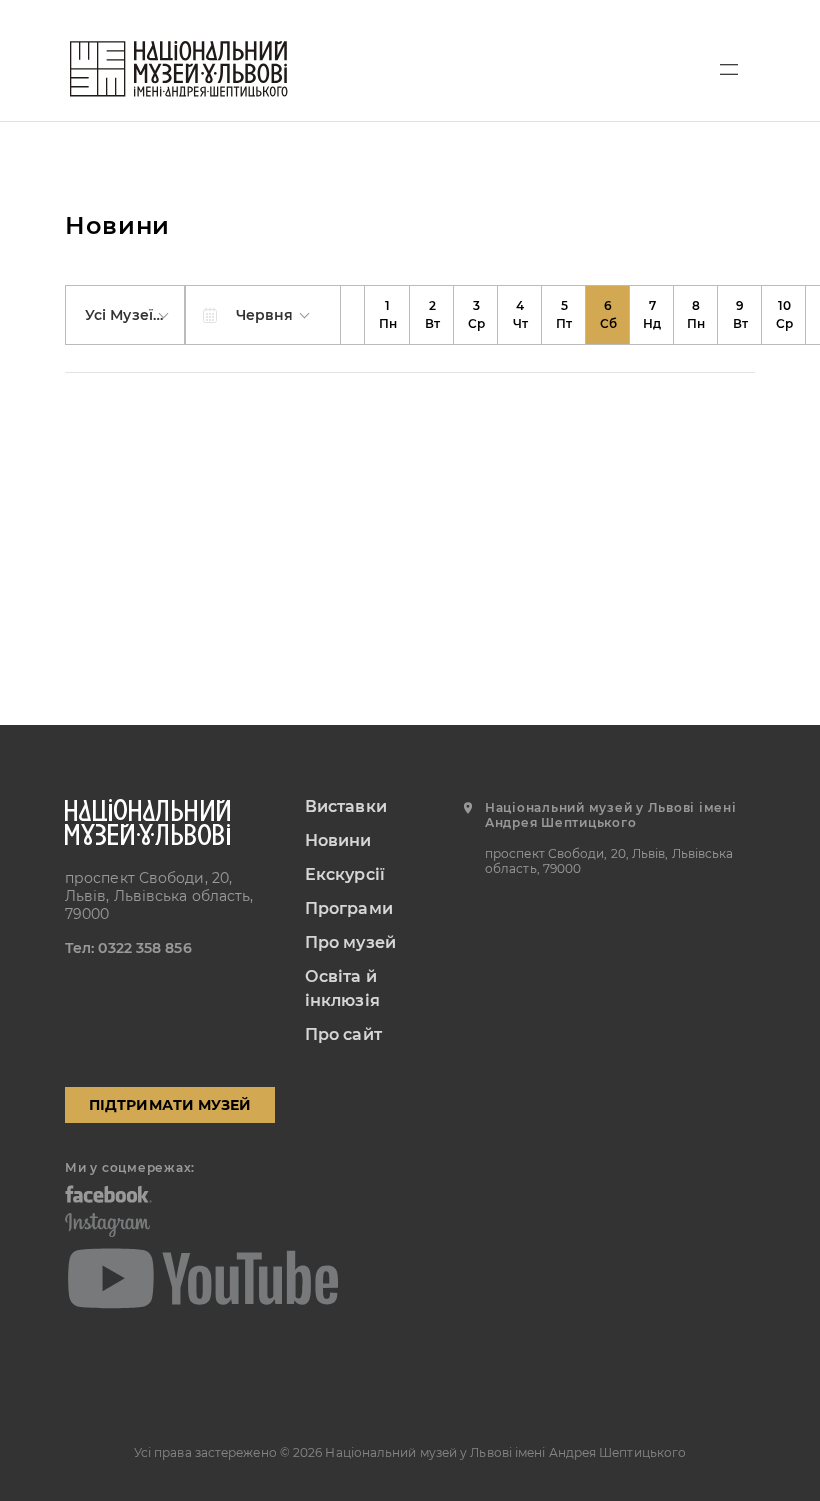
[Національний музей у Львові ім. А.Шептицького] (179, 69)
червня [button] (267, 315)
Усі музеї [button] (121, 315)
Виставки (346, 806)
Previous (353, 315)
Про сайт (343, 1034)
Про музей (350, 942)
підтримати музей (170, 1105)
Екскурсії (345, 874)
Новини (338, 840)
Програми (349, 908)
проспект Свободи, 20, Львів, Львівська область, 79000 (159, 896)
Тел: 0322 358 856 (128, 948)
